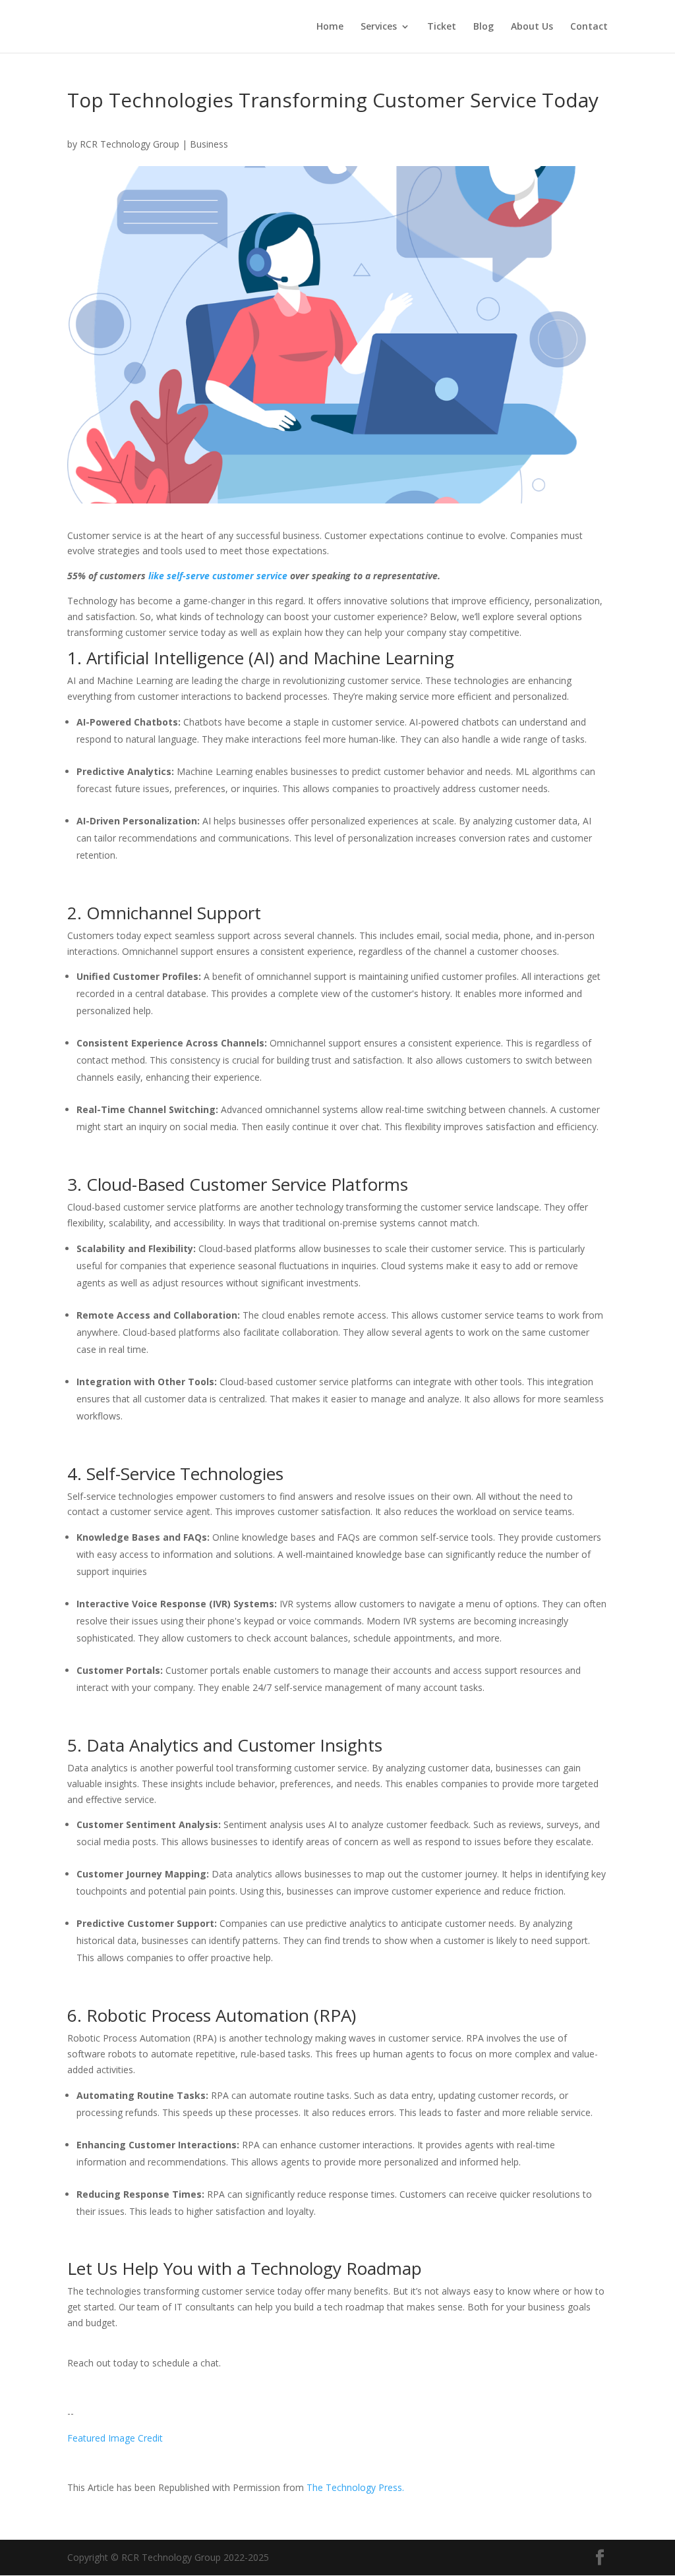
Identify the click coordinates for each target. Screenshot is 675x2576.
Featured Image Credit (115, 2438)
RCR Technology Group (130, 144)
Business (209, 144)
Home (330, 27)
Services (379, 27)
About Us (532, 27)
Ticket (442, 27)
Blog (484, 27)
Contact (589, 27)
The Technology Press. (355, 2487)
